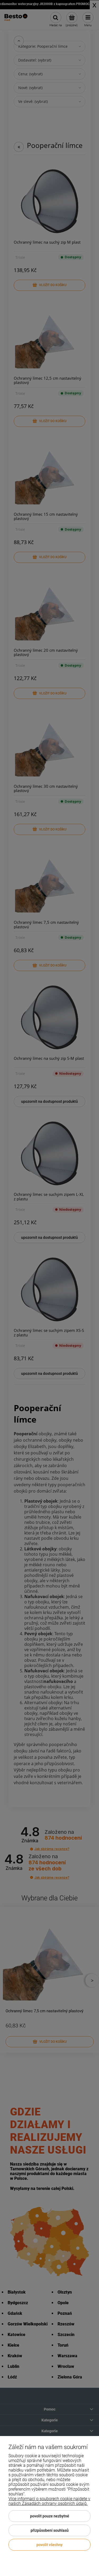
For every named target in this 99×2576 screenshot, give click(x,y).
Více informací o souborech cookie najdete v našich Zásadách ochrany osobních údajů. (49, 2501)
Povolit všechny (49, 2545)
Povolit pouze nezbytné (50, 2516)
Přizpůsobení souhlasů (50, 2530)
